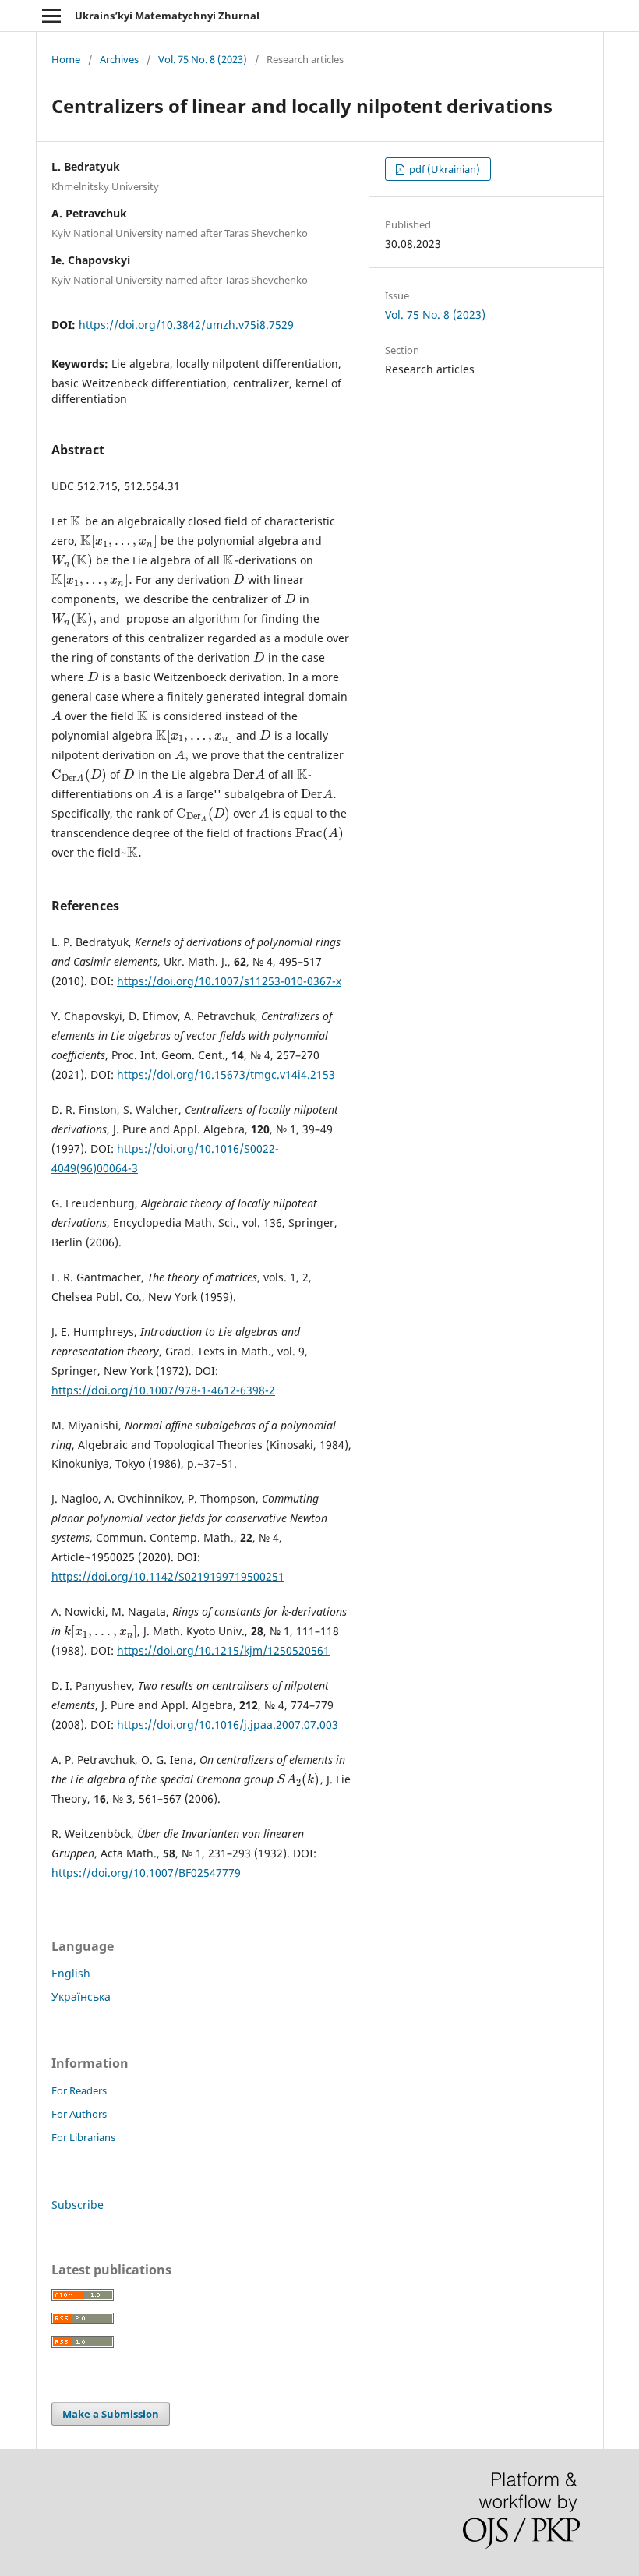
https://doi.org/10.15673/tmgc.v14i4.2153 (226, 1074)
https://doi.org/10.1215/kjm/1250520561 (223, 1650)
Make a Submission (111, 2414)
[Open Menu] (51, 16)
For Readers (79, 2090)
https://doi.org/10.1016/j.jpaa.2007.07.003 (228, 1724)
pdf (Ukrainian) (443, 169)
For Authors (79, 2114)
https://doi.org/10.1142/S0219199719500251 (168, 1576)
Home (66, 59)
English (71, 1973)
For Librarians (83, 2137)
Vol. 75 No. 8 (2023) (203, 59)
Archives (119, 59)
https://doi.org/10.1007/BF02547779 (146, 1873)
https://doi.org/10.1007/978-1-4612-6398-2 (163, 1390)
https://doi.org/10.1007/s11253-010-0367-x (229, 981)
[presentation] (76, 521)
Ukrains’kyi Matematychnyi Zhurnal (167, 16)
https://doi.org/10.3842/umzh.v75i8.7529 (186, 325)
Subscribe (78, 2205)
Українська (81, 1996)
